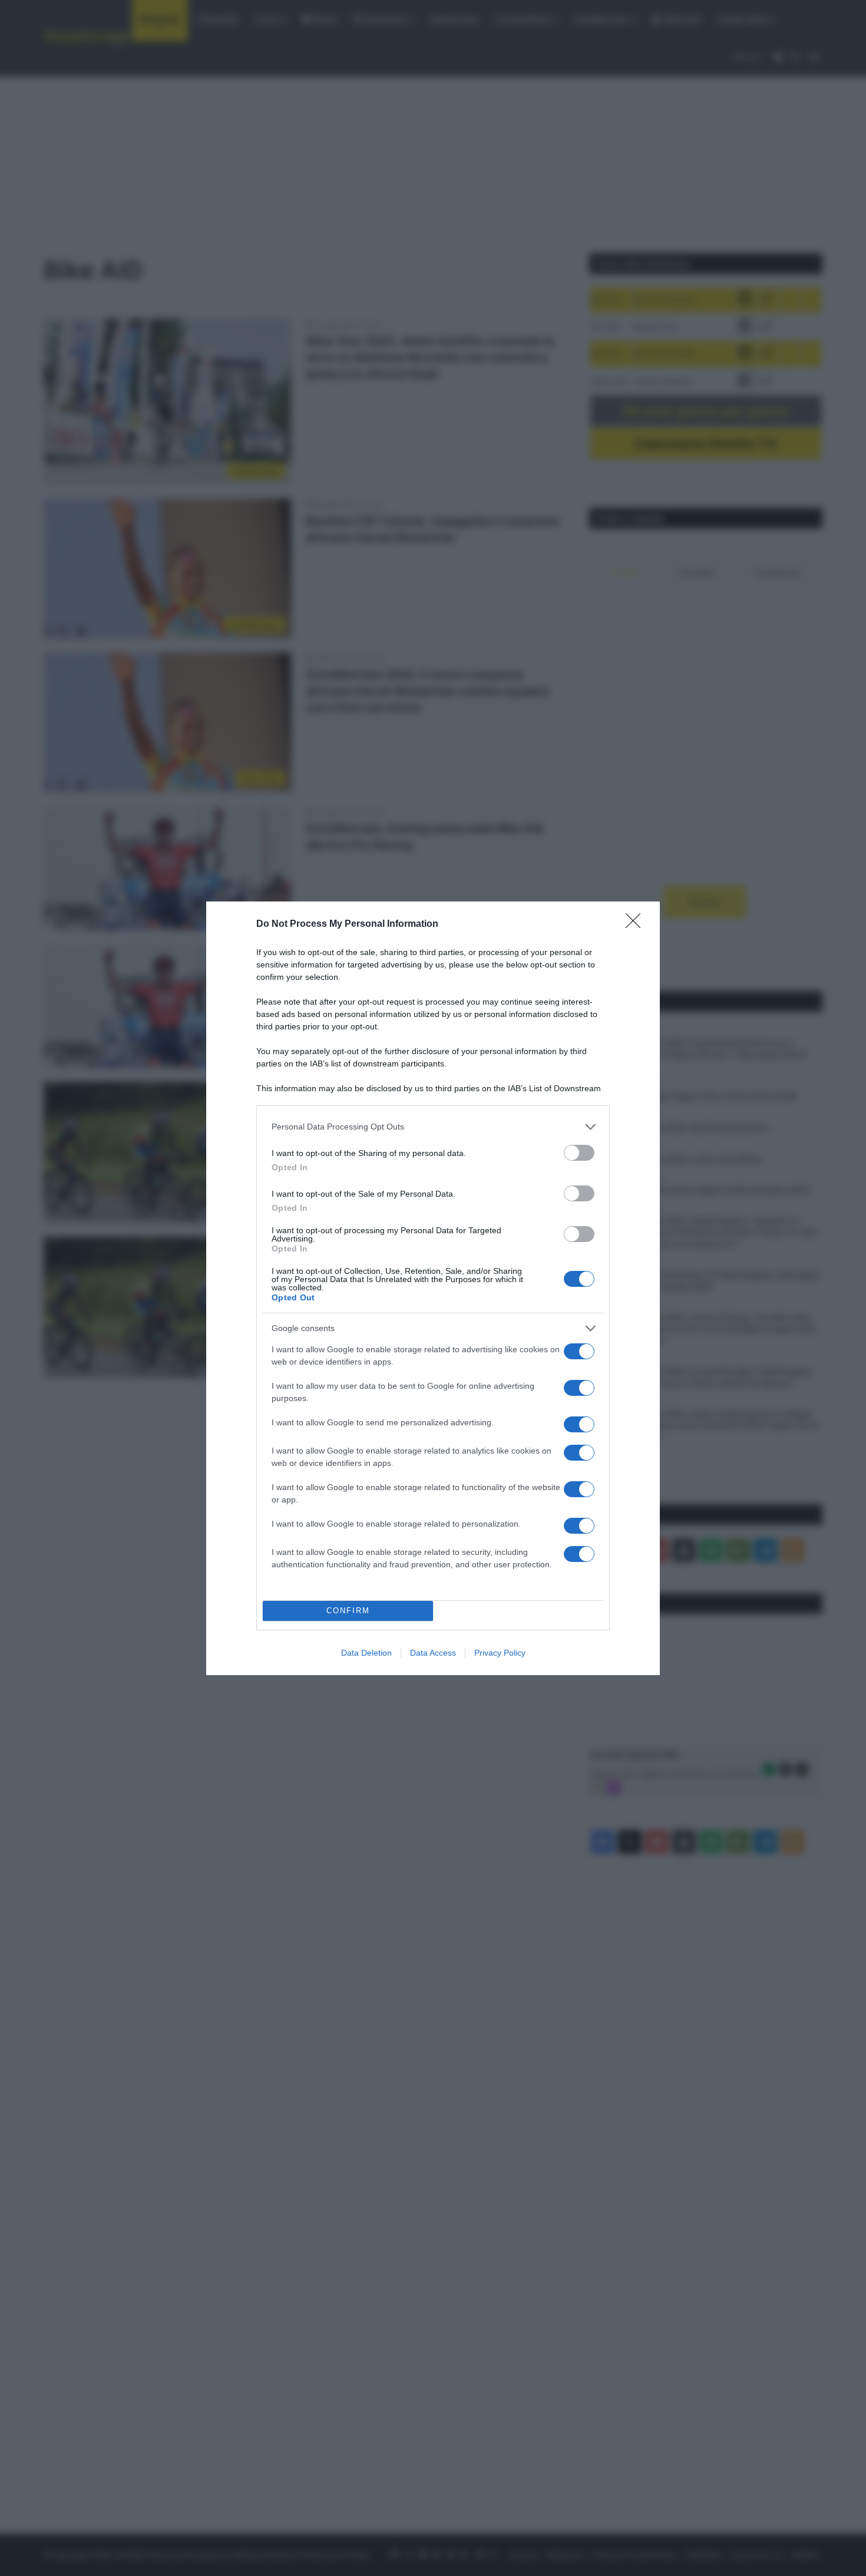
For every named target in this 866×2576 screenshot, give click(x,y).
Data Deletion (366, 1653)
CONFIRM (348, 1611)
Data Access (433, 1653)
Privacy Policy (500, 1653)
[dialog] (433, 1288)
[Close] (637, 924)
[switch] (579, 1153)
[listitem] (433, 1127)
